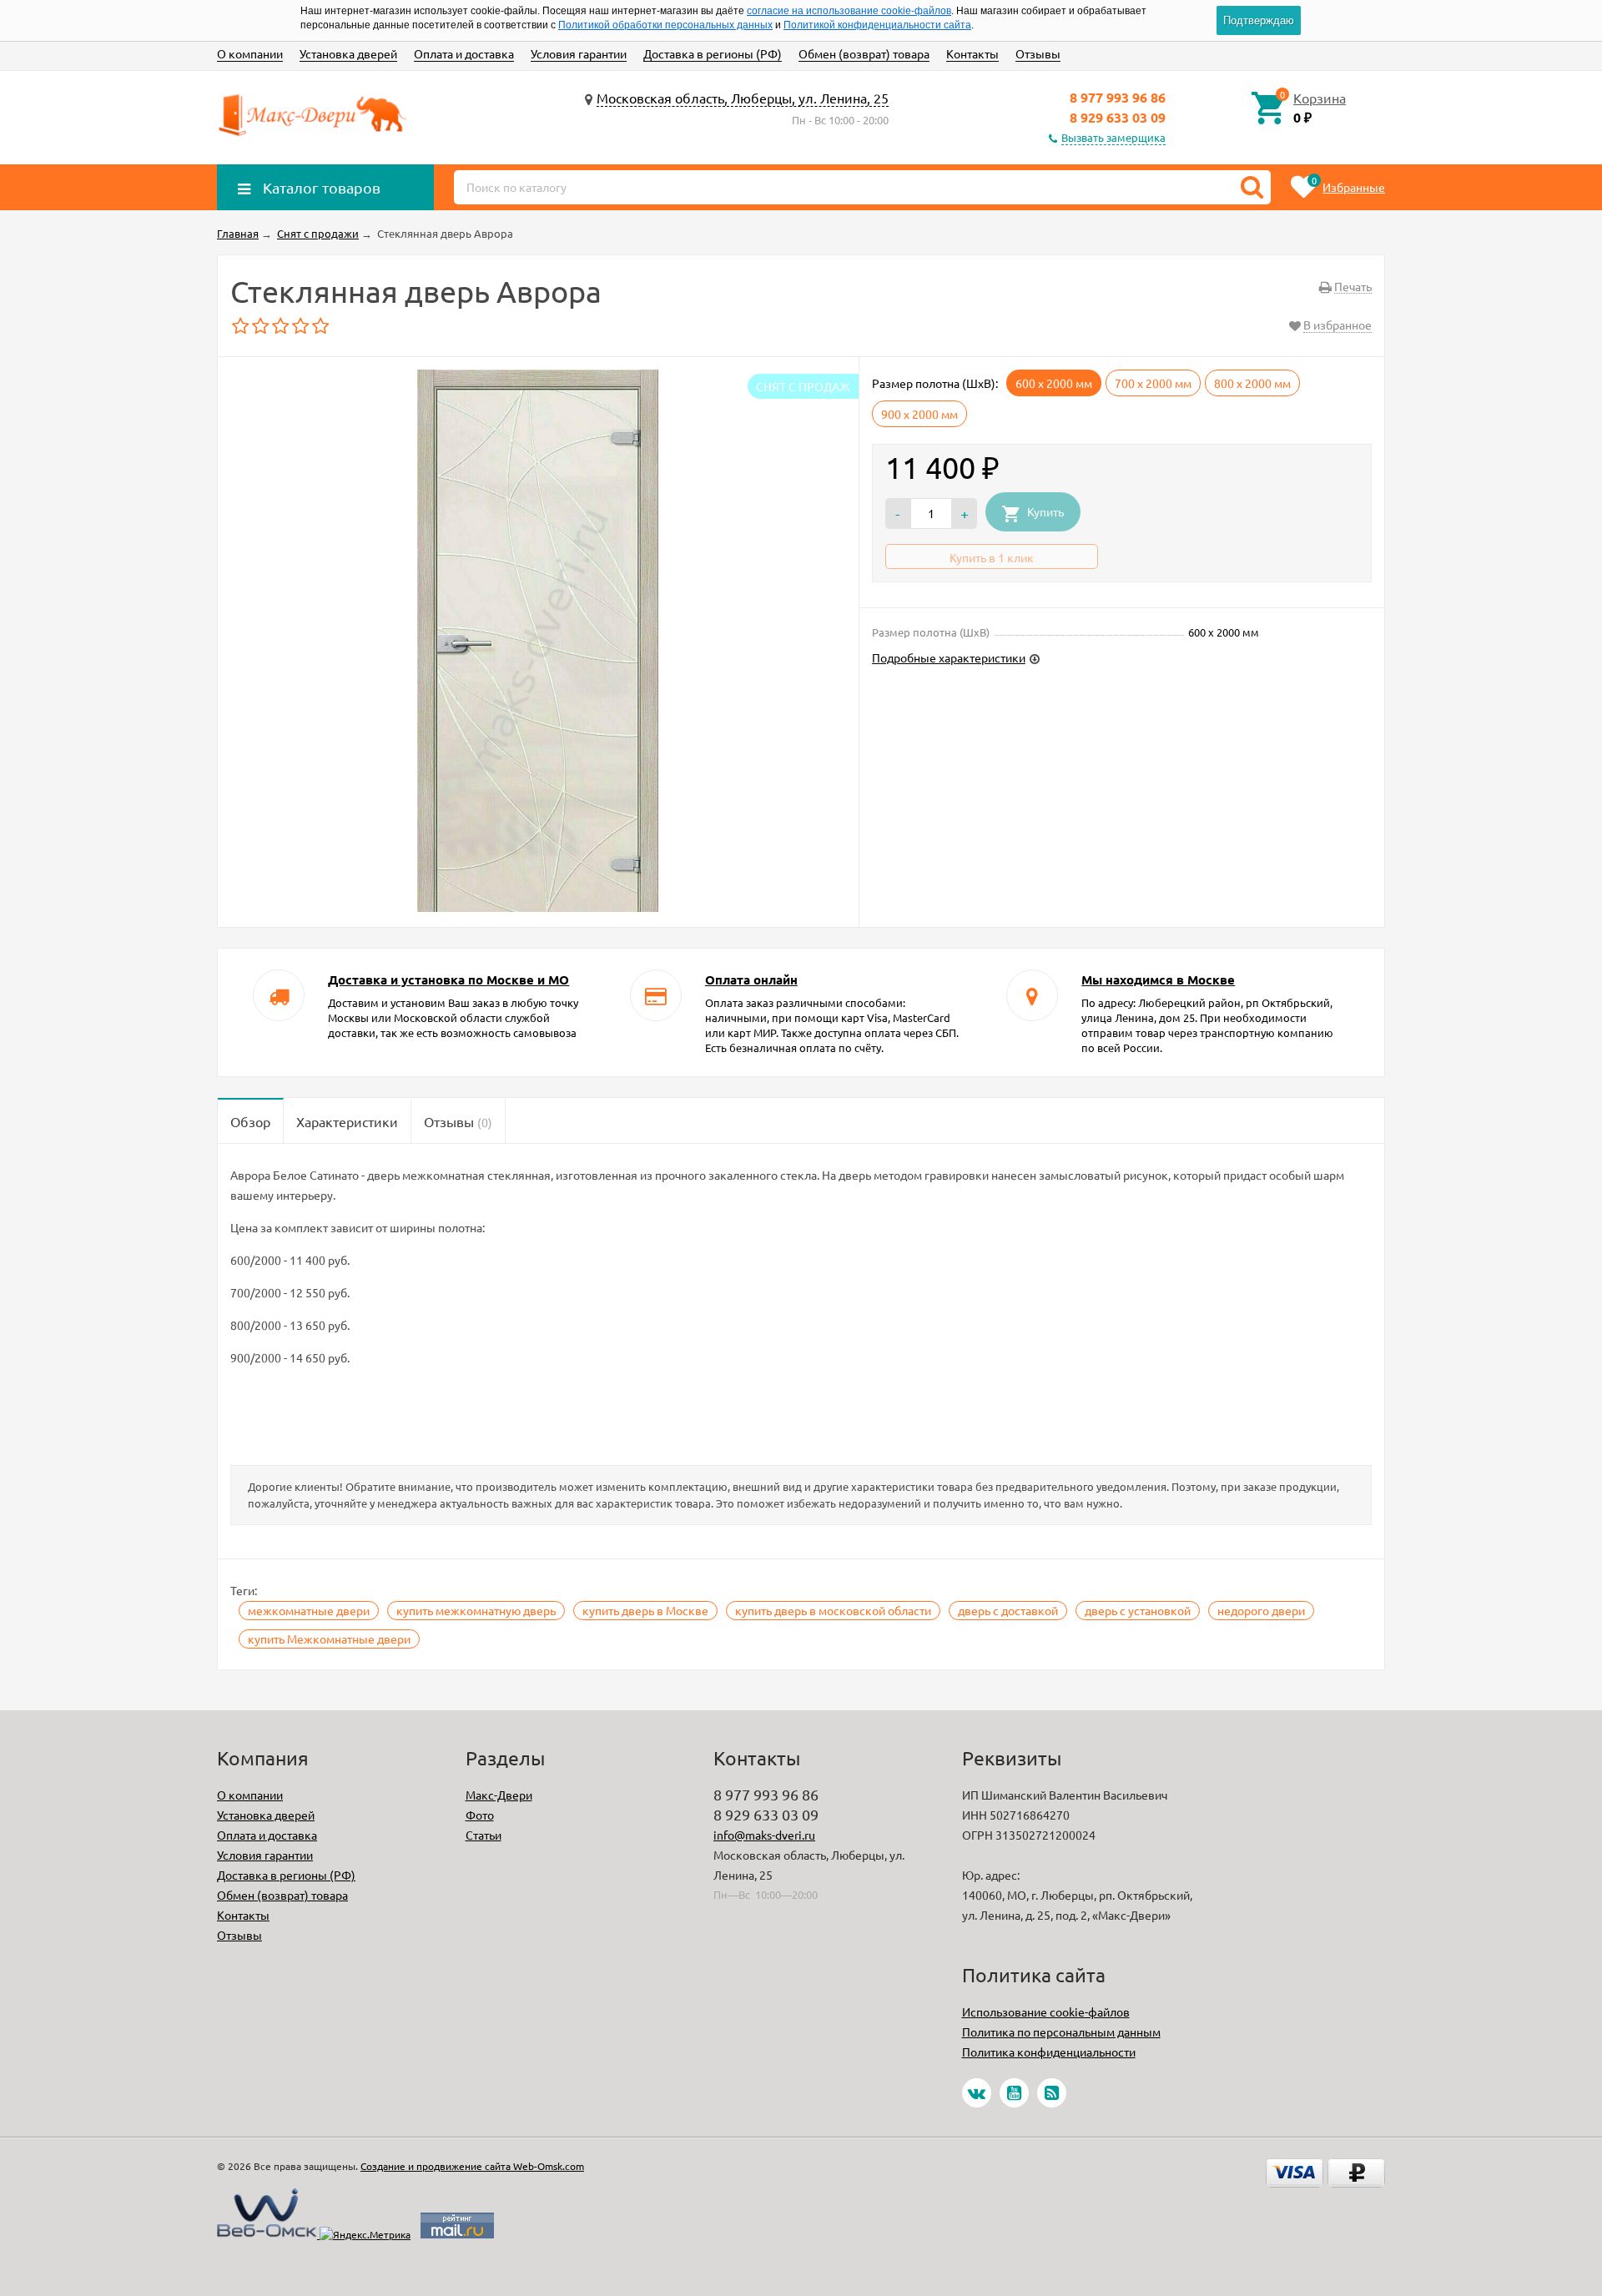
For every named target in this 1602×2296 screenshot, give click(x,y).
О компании (250, 53)
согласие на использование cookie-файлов (849, 11)
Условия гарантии (579, 53)
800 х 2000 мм (1252, 383)
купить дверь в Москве (645, 1610)
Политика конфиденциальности (1049, 2052)
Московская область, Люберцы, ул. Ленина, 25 (743, 98)
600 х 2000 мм (1054, 383)
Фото (480, 1815)
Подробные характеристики (949, 657)
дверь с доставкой (1008, 1610)
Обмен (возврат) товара (864, 53)
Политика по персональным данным (1061, 2032)
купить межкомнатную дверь (476, 1610)
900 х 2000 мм (919, 414)
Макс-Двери (499, 1795)
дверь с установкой (1138, 1610)
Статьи (484, 1835)
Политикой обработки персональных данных (665, 25)
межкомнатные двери (309, 1610)
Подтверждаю (1259, 20)
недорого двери (1261, 1610)
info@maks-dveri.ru (764, 1835)
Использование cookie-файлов (1046, 2012)
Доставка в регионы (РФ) (713, 53)
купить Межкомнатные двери (329, 1639)
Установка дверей (348, 53)
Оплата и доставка (464, 53)
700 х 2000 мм (1153, 383)
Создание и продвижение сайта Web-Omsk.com (472, 2166)
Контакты (972, 53)
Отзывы (1038, 53)
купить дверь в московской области (833, 1610)
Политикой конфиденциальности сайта (877, 25)
